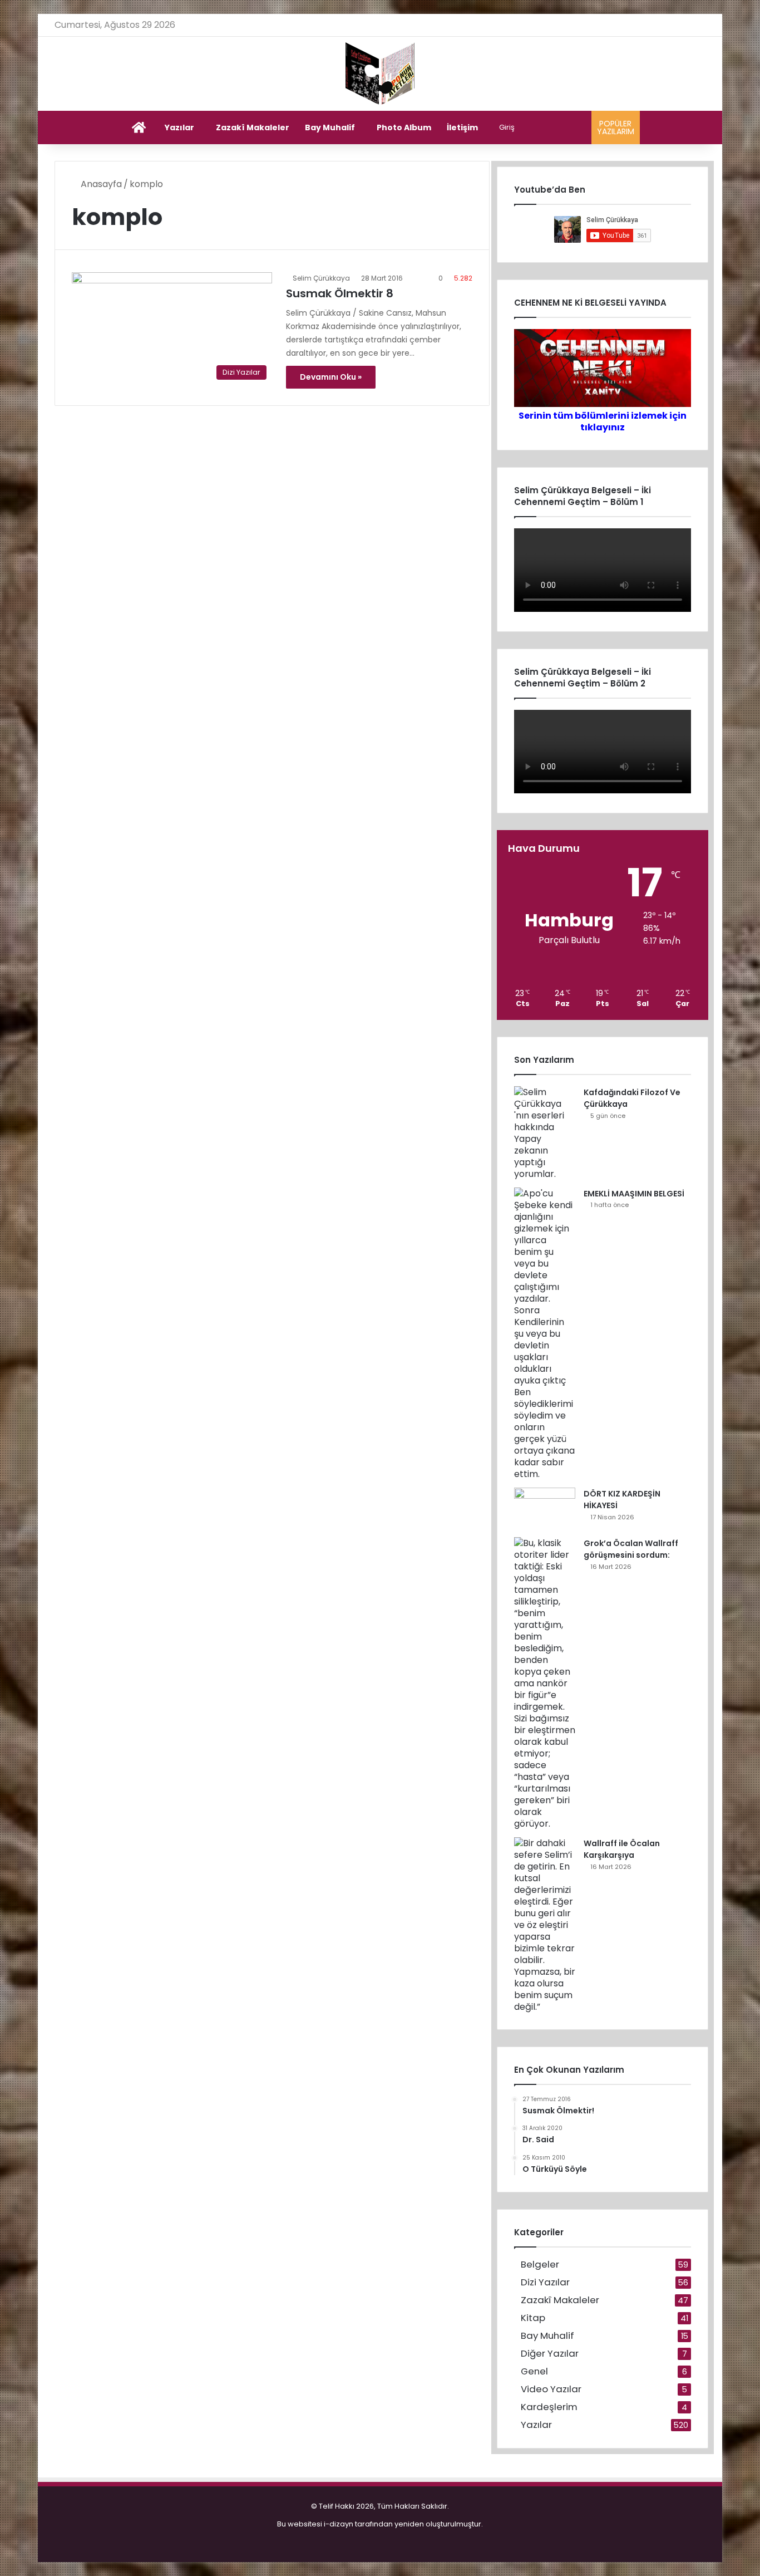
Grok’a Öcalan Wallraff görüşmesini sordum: (631, 1549)
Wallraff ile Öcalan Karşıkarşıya (622, 1849)
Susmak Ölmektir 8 (340, 293)
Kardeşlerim (549, 2407)
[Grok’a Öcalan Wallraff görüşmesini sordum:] (545, 1683)
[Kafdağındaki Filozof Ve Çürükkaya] (545, 1133)
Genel (534, 2371)
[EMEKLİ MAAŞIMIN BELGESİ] (545, 1334)
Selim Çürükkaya (321, 278)
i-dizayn (339, 2524)
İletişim (462, 127)
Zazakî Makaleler (253, 127)
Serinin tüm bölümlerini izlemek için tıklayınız (603, 421)
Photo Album (404, 127)
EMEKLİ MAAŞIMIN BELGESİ (634, 1194)
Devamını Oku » (331, 377)
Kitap (533, 2318)
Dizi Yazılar (545, 2282)
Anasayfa (100, 184)
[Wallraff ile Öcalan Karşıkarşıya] (545, 1925)
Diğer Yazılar (550, 2354)
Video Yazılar (551, 2389)
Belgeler (540, 2265)
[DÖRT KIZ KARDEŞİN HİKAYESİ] (545, 1508)
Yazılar (179, 127)
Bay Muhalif (330, 127)
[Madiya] (380, 74)
